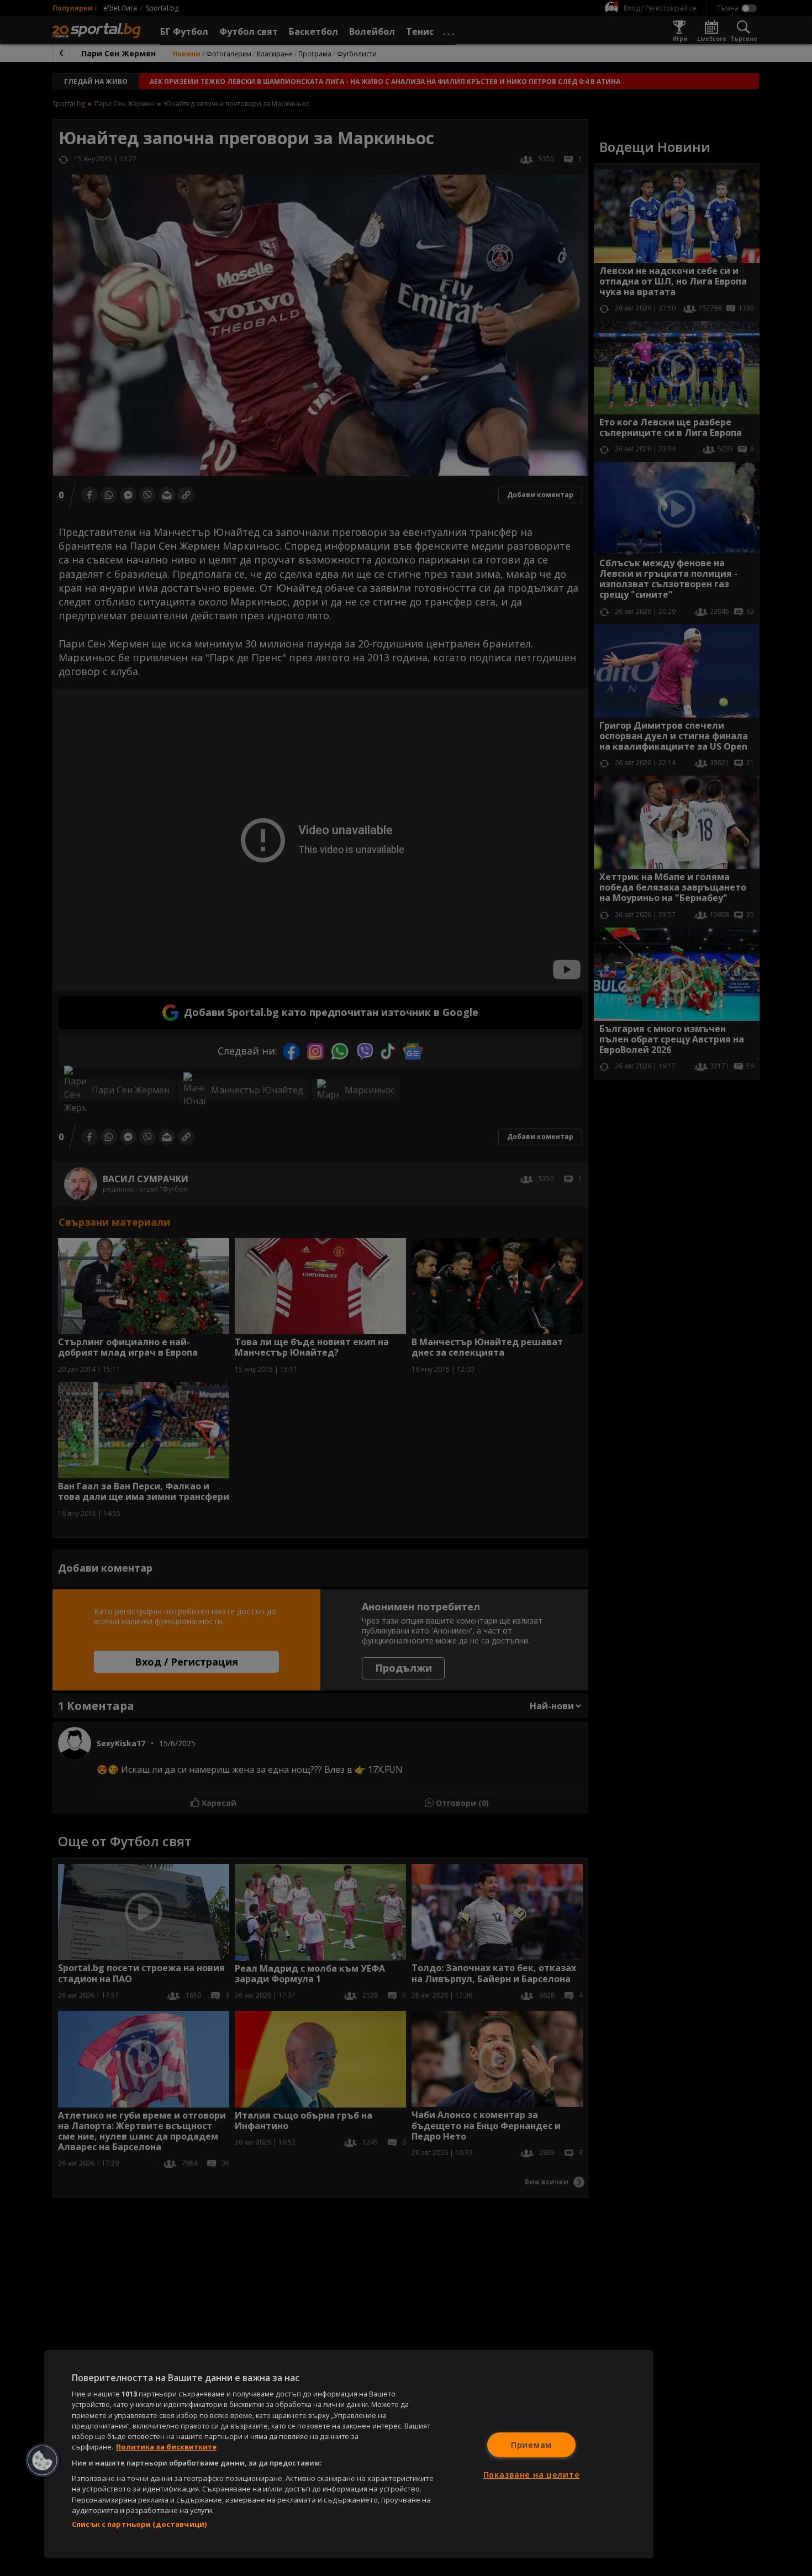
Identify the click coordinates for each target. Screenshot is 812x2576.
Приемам (531, 2445)
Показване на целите (532, 2475)
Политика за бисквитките (166, 2447)
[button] (43, 2461)
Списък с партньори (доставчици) (139, 2524)
